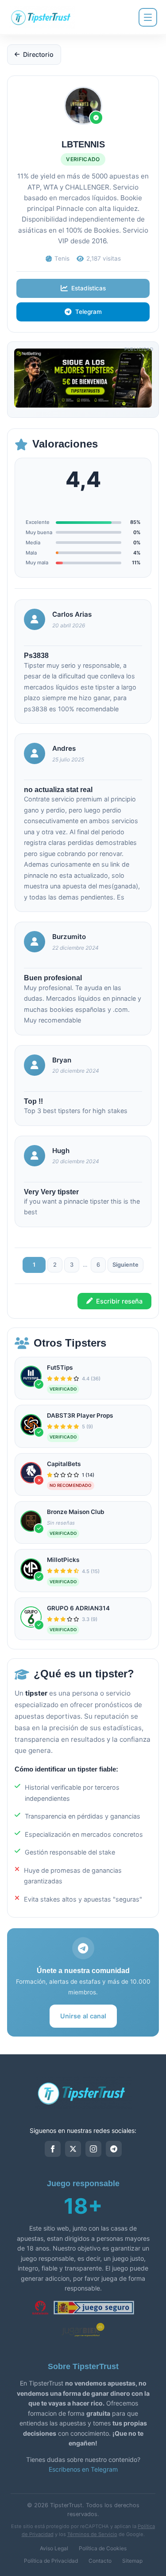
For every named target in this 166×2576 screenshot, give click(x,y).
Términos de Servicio (92, 2534)
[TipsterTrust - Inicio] (42, 17)
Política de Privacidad (51, 2561)
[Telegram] (114, 2149)
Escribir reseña (119, 1301)
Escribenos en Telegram (83, 2469)
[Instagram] (93, 2149)
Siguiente (125, 1265)
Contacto (100, 2561)
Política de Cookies (103, 2548)
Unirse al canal (83, 2016)
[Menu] (148, 17)
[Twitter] (73, 2149)
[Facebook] (53, 2149)
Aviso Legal (54, 2548)
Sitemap (132, 2561)
